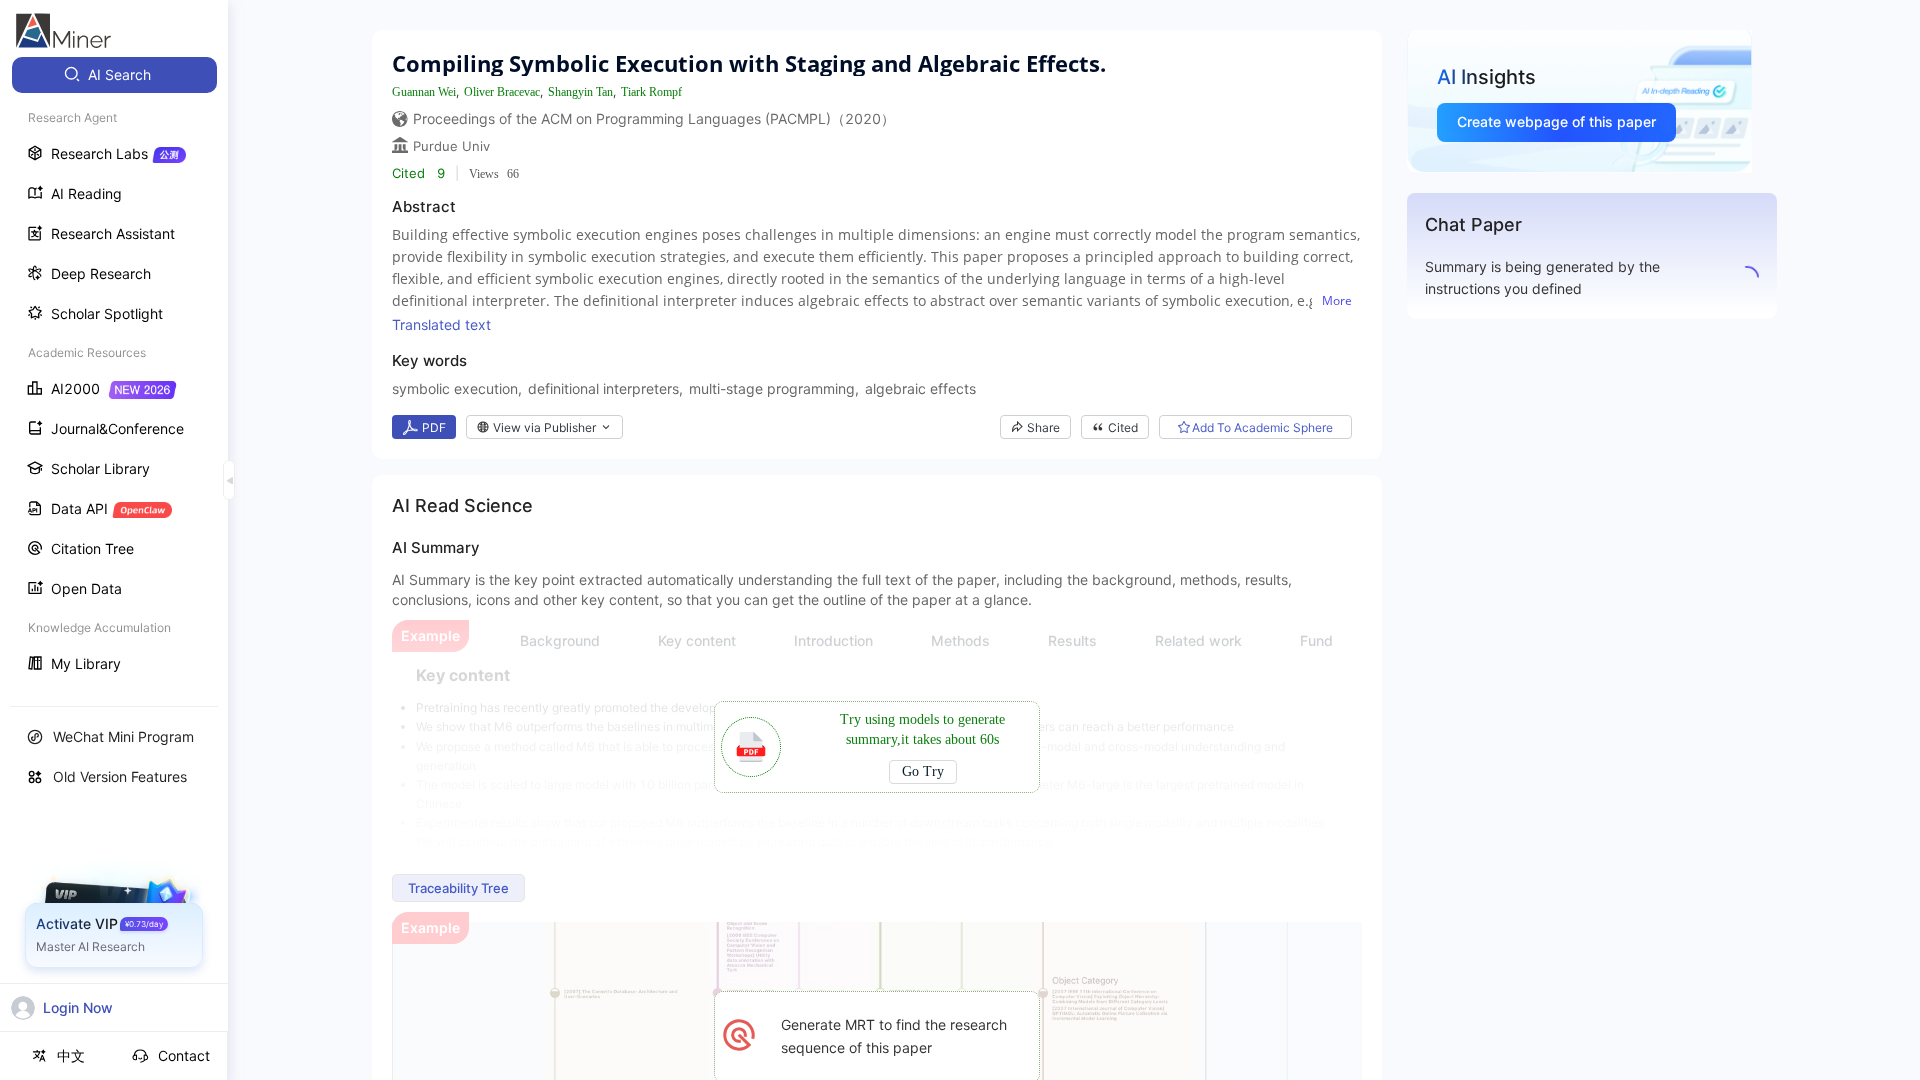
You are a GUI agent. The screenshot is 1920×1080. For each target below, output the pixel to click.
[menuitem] (114, 75)
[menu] (114, 371)
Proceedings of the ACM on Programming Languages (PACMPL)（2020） (654, 118)
